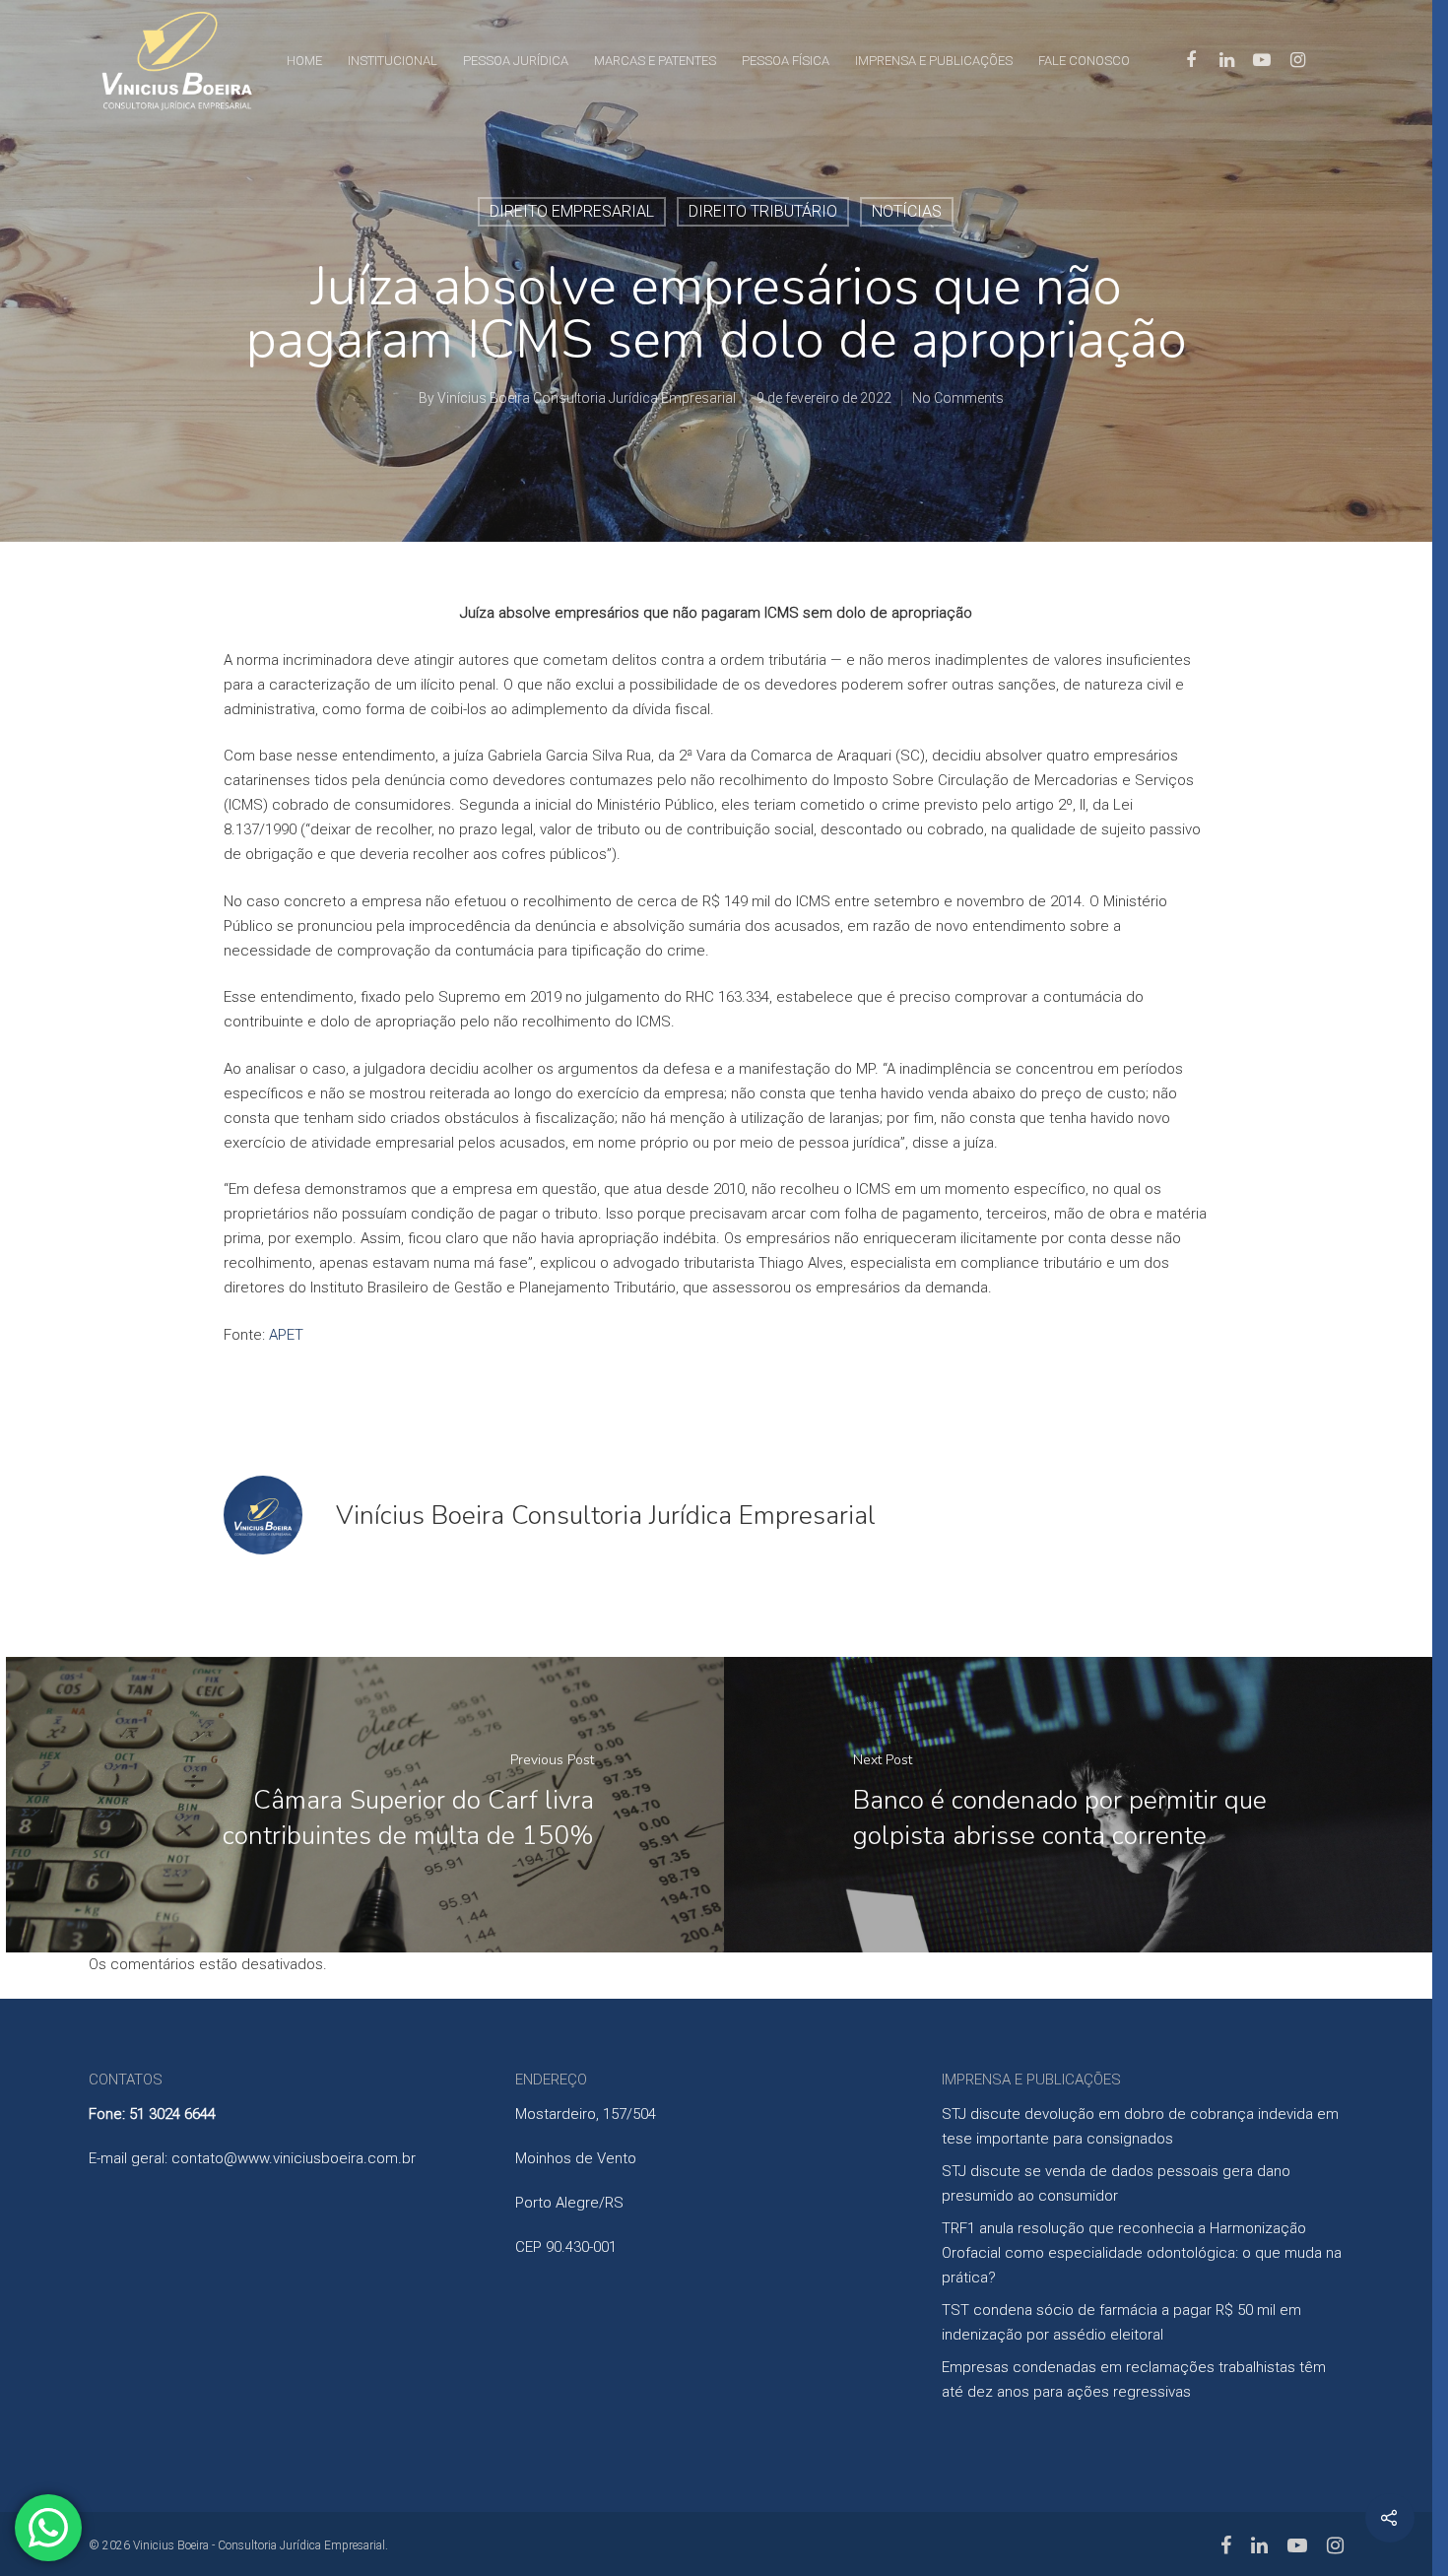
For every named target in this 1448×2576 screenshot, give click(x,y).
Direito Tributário (763, 211)
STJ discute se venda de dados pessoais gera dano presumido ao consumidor (1116, 2183)
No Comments (958, 398)
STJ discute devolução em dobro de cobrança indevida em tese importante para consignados (1140, 2126)
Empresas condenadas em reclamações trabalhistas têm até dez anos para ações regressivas (1134, 2379)
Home (304, 61)
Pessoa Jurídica (516, 61)
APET (286, 1335)
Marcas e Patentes (655, 61)
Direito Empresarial (572, 211)
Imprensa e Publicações (934, 61)
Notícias (907, 211)
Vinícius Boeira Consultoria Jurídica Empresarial (587, 398)
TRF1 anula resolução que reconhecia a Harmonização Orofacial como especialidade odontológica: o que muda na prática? (1142, 2253)
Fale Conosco (1084, 61)
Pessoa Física (786, 61)
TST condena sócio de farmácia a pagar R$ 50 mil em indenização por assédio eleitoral (1121, 2322)
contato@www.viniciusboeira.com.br (294, 2158)
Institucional (393, 61)
